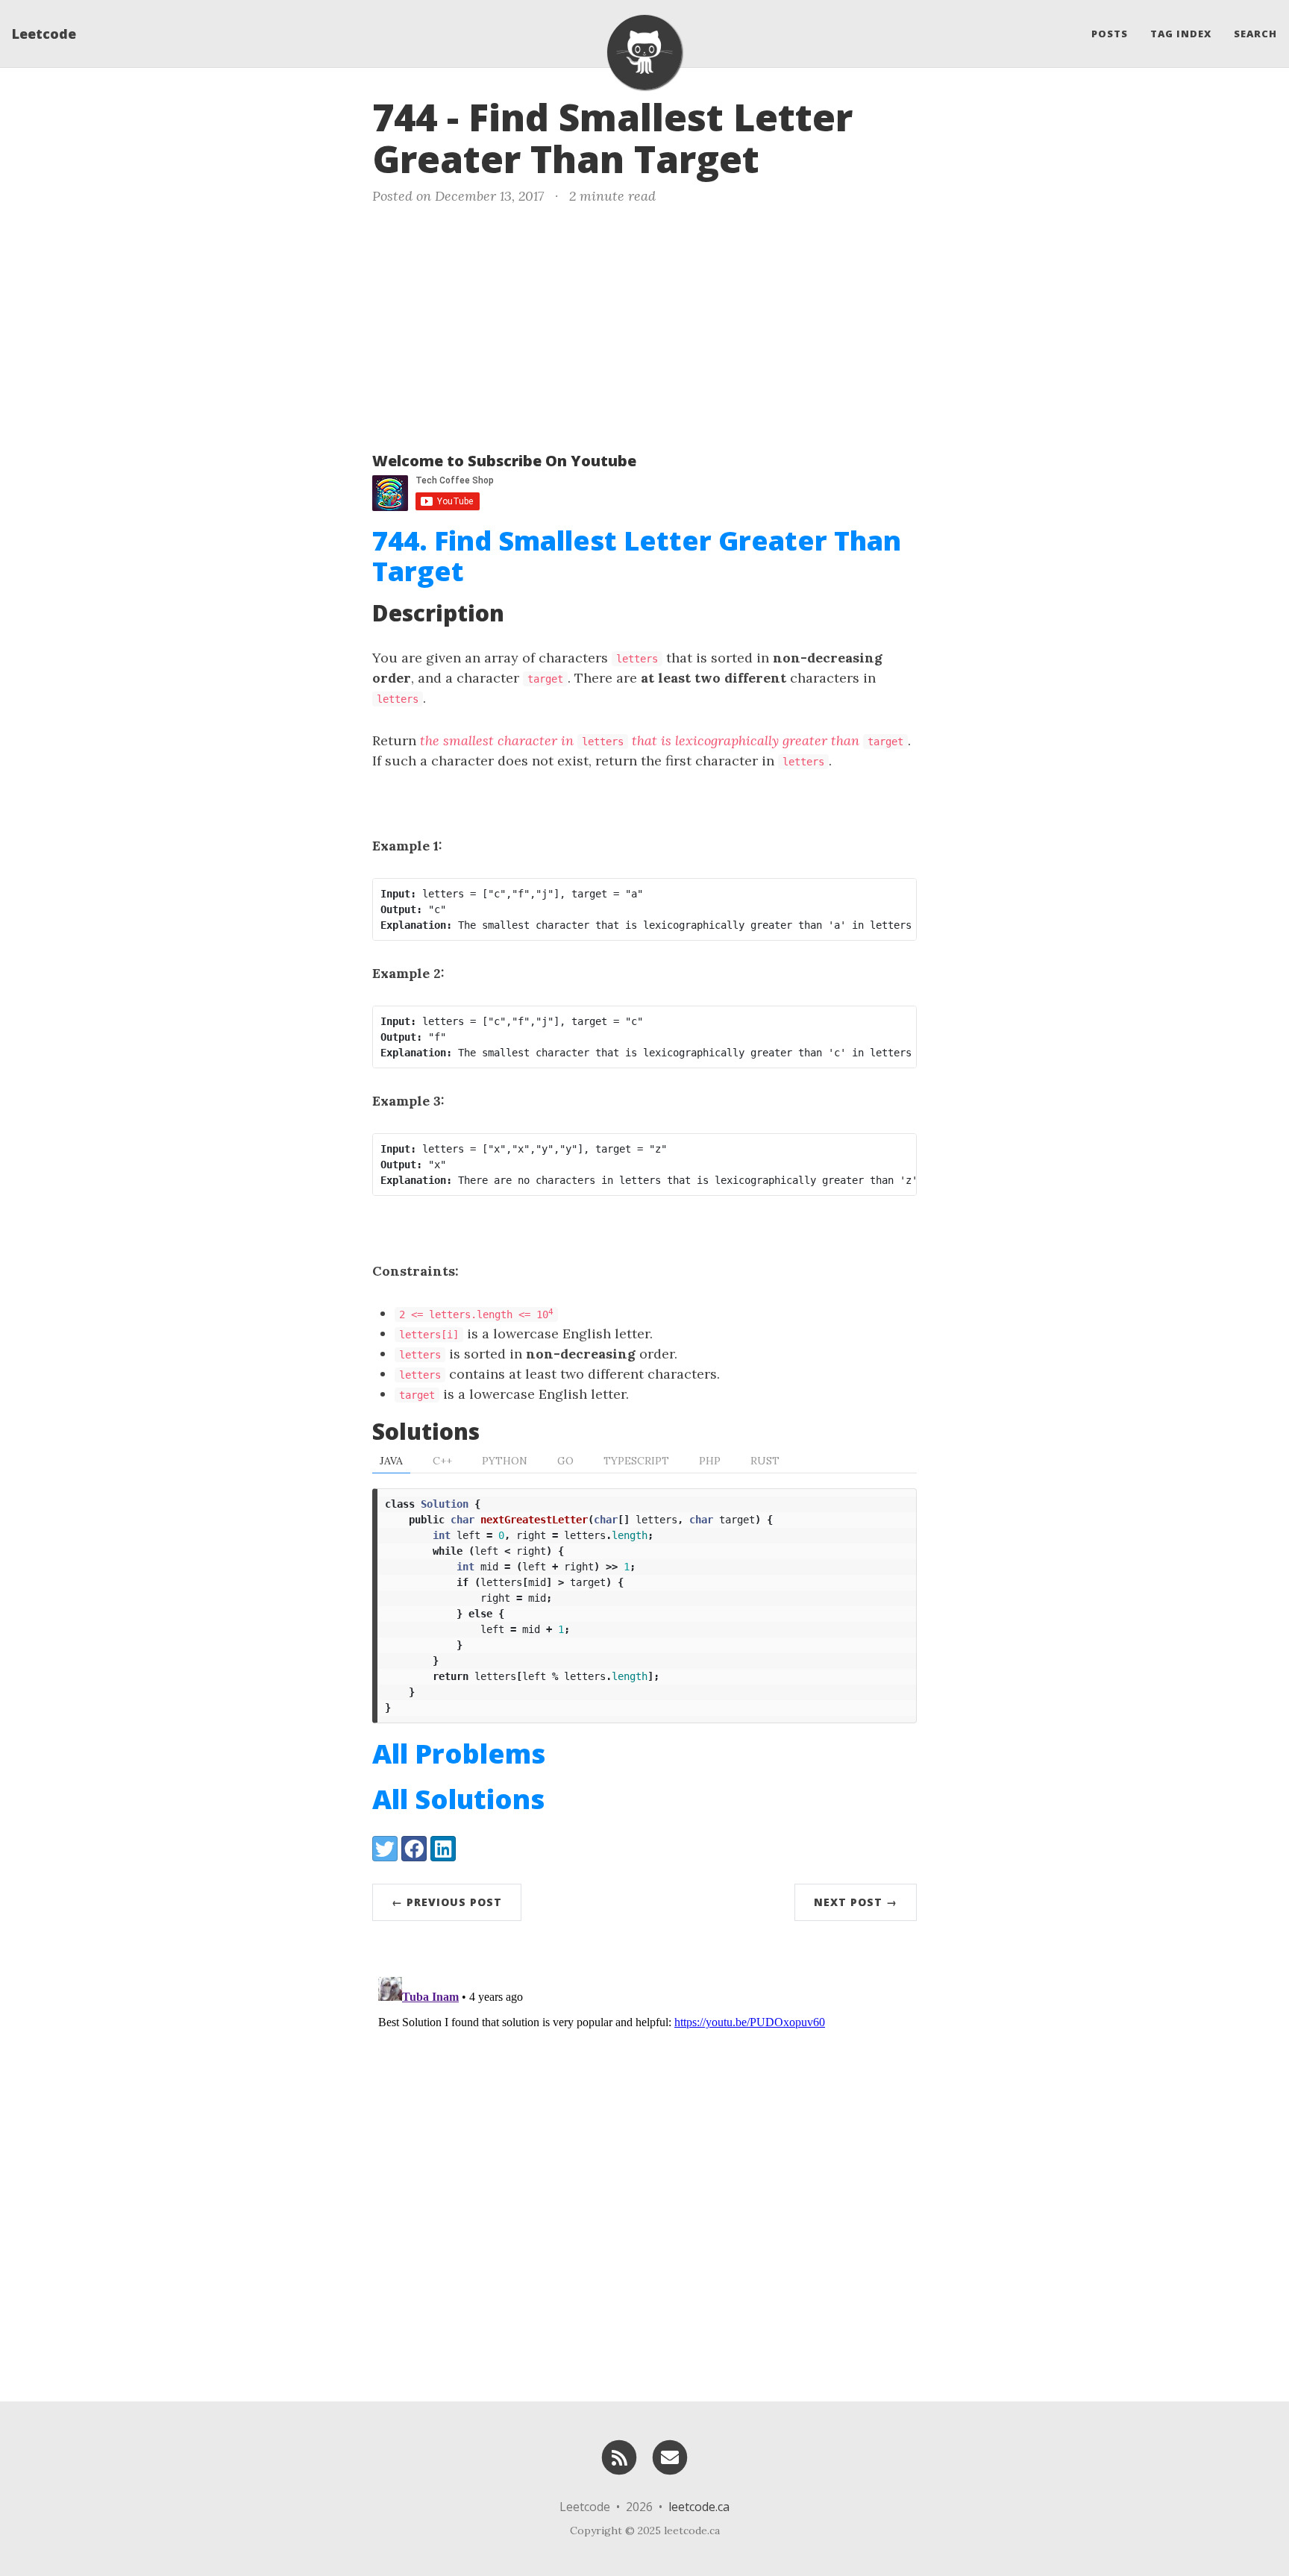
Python (505, 1461)
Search (1255, 34)
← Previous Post (447, 1902)
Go (565, 1461)
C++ (442, 1461)
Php (710, 1461)
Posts (1110, 34)
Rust (765, 1461)
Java (391, 1461)
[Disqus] (644, 2157)
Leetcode (44, 34)
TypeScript (636, 1461)
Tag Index (1181, 34)
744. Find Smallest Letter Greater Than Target (637, 556)
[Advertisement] (644, 325)
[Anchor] (785, 157)
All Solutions (458, 1799)
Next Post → (856, 1902)
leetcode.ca (699, 2507)
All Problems (459, 1754)
